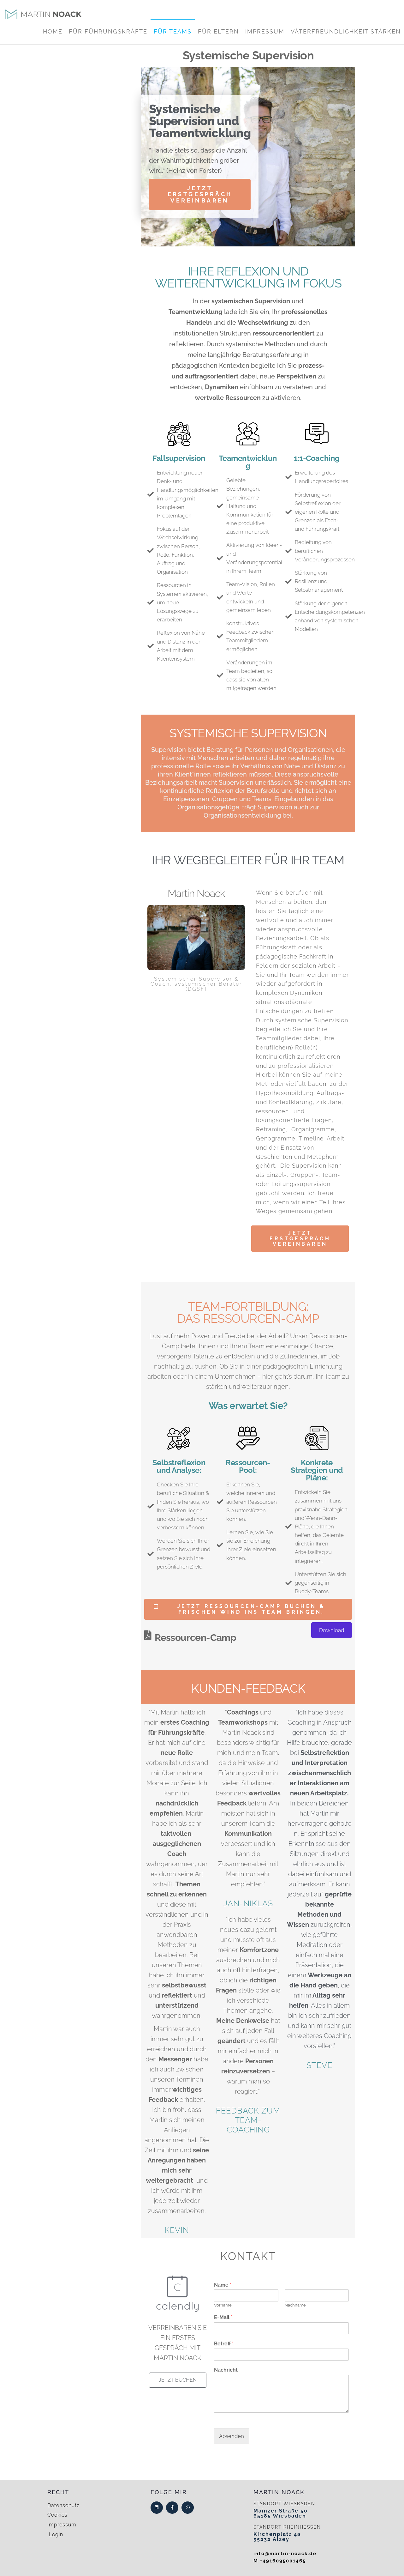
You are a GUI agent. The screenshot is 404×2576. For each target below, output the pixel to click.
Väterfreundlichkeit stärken (346, 31)
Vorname (223, 2305)
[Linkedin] (157, 2508)
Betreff (224, 2344)
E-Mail (223, 2317)
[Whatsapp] (188, 2508)
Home (53, 31)
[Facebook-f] (172, 2508)
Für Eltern (218, 31)
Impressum (265, 31)
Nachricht (226, 2370)
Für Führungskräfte (108, 31)
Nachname (295, 2305)
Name (223, 2285)
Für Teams (173, 31)
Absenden (232, 2436)
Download (332, 1630)
